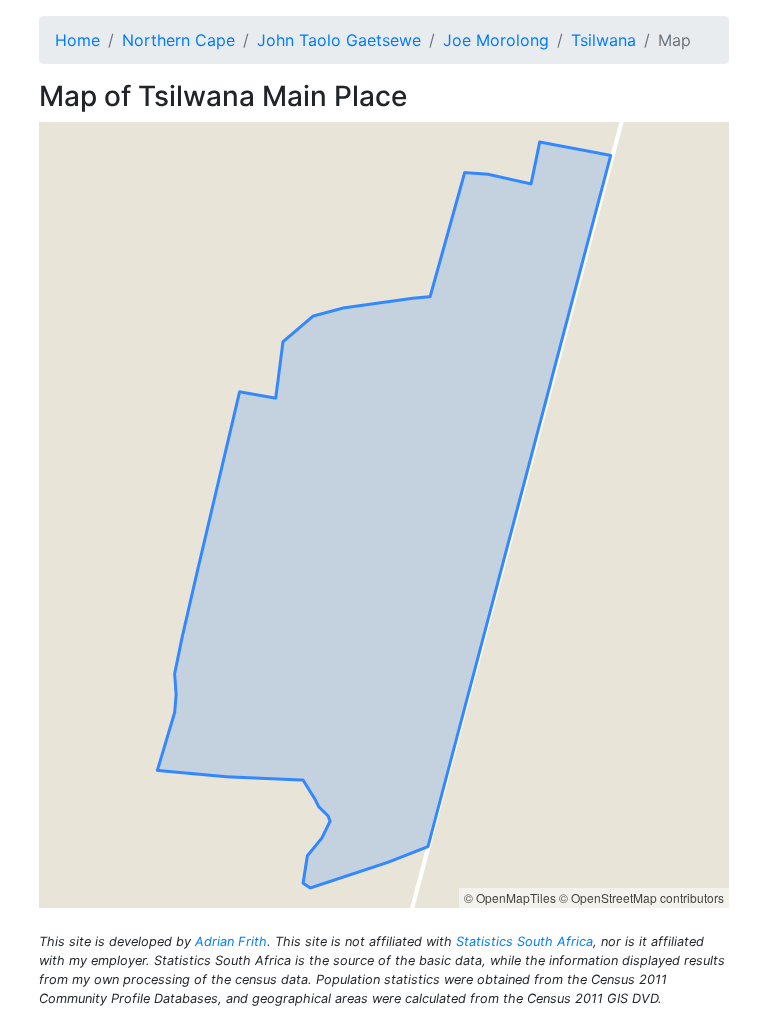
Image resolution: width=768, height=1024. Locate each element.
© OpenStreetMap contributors (641, 897)
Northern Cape (178, 40)
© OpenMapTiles (510, 897)
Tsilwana (603, 40)
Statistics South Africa (524, 941)
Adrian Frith (231, 941)
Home (77, 40)
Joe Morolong (496, 40)
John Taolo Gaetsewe (339, 40)
